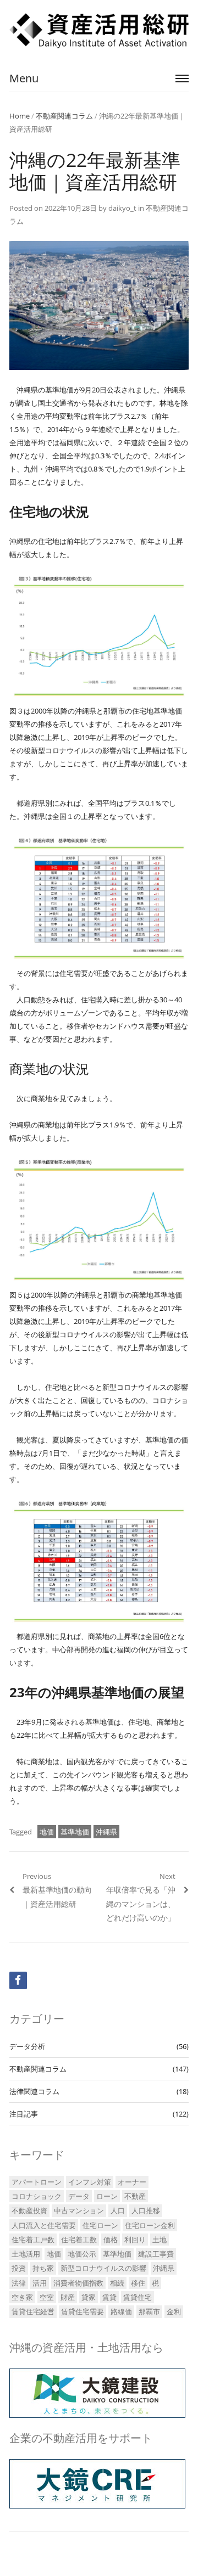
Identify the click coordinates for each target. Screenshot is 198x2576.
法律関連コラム (34, 2091)
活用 (40, 2283)
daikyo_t (122, 208)
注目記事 (24, 2114)
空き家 (22, 2297)
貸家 (89, 2297)
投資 (19, 2268)
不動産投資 (29, 2210)
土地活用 (26, 2254)
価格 (111, 2240)
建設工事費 (156, 2254)
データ (79, 2196)
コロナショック (37, 2196)
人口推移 (146, 2210)
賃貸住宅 (137, 2297)
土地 (159, 2240)
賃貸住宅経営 (33, 2311)
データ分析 (27, 2046)
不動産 (135, 2196)
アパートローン (37, 2182)
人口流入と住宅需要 (44, 2225)
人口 (118, 2210)
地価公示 (82, 2254)
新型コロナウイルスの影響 (103, 2268)
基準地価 (75, 1832)
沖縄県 (106, 1832)
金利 (174, 2311)
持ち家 (43, 2268)
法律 (19, 2283)
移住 (138, 2283)
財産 (68, 2297)
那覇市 (149, 2311)
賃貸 (109, 2297)
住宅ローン (100, 2225)
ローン (107, 2196)
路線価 (121, 2311)
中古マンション (79, 2210)
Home (20, 116)
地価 (47, 1832)
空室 (47, 2297)
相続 (117, 2283)
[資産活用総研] (99, 31)
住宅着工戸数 (33, 2240)
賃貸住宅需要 (82, 2311)
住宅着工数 (79, 2240)
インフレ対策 (90, 2182)
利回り (135, 2240)
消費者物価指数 (78, 2283)
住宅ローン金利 (150, 2225)
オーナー (132, 2182)
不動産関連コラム (64, 116)
